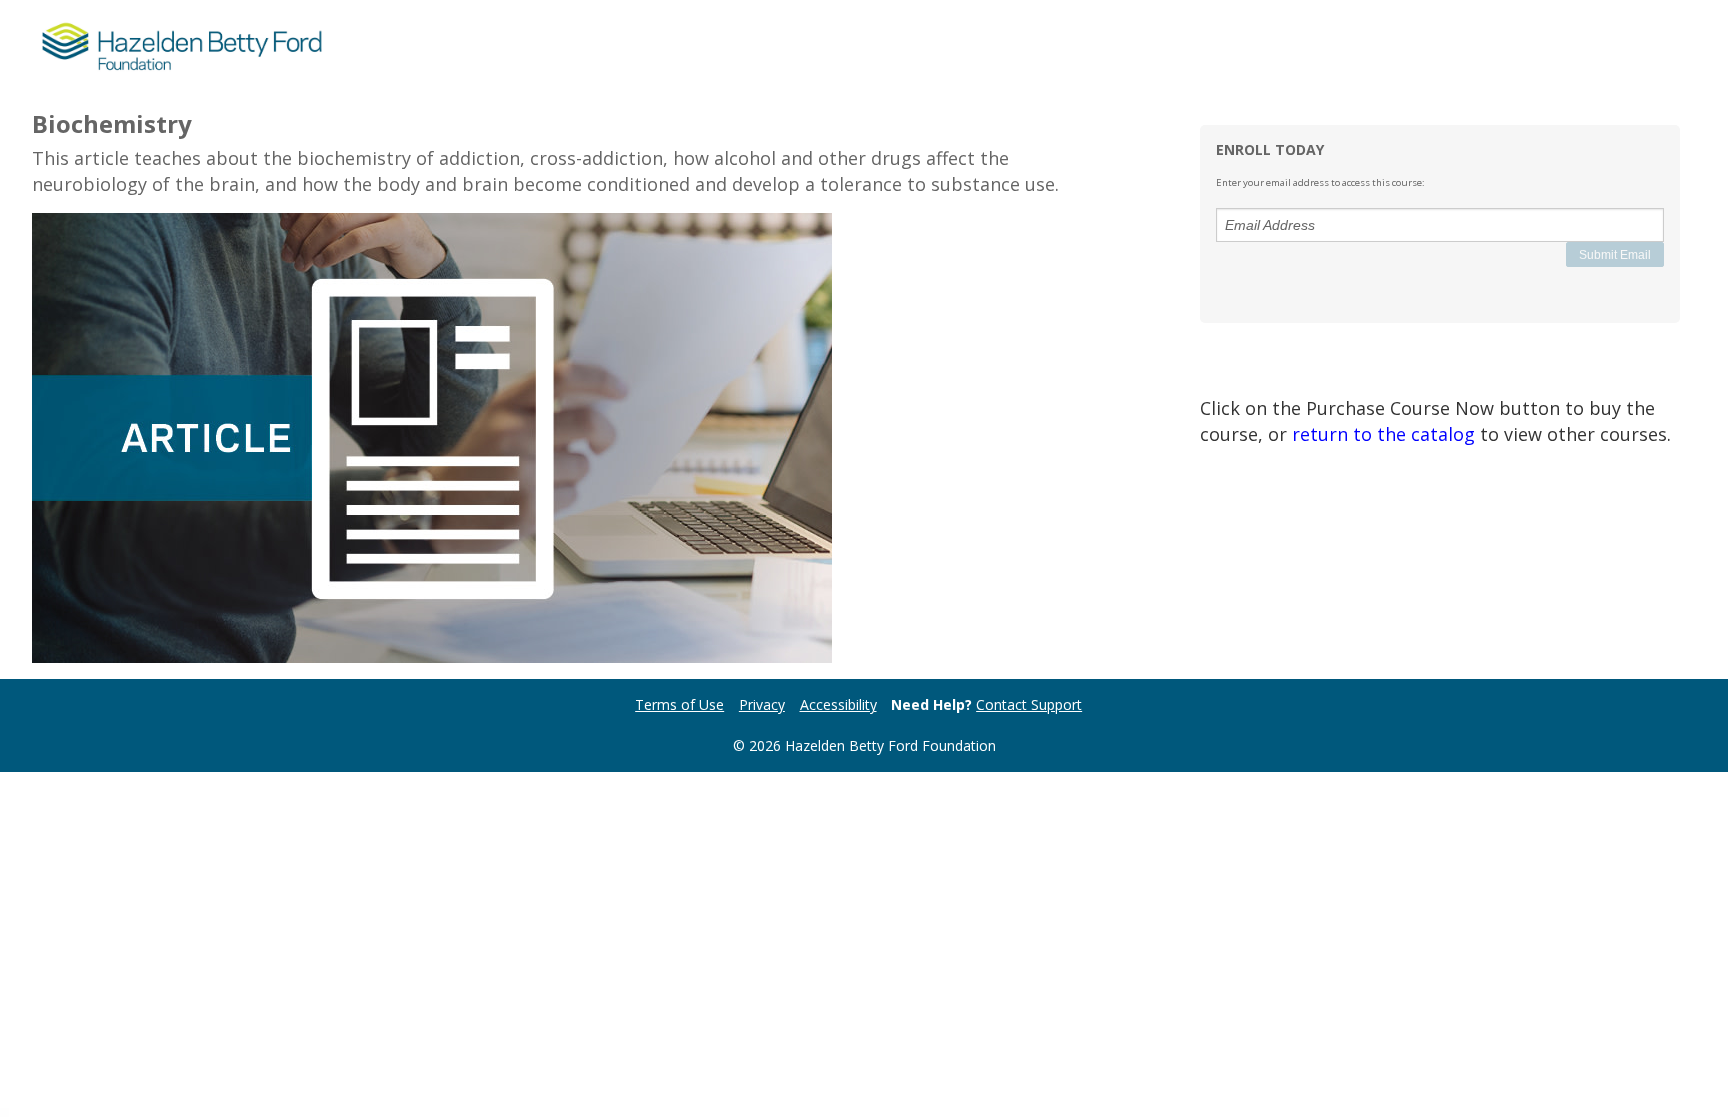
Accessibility (838, 704)
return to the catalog (1383, 434)
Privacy (762, 704)
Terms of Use (679, 704)
